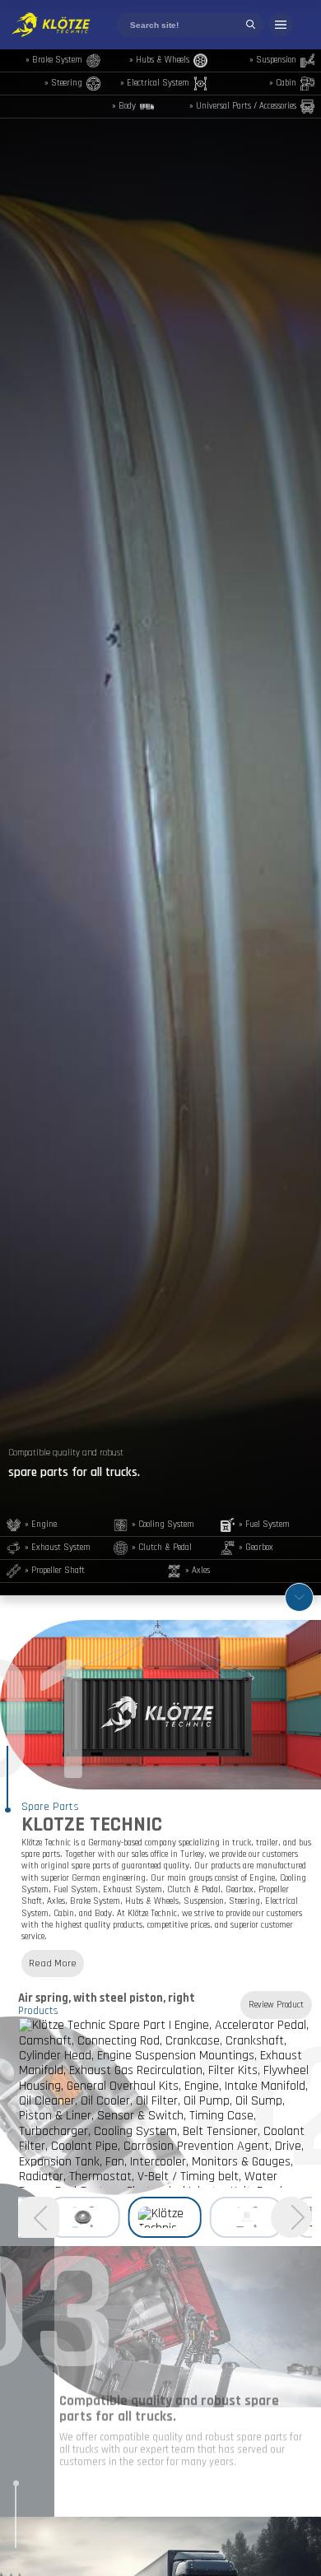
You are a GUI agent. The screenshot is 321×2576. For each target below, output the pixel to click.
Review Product (276, 2005)
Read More (53, 1963)
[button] (291, 2217)
